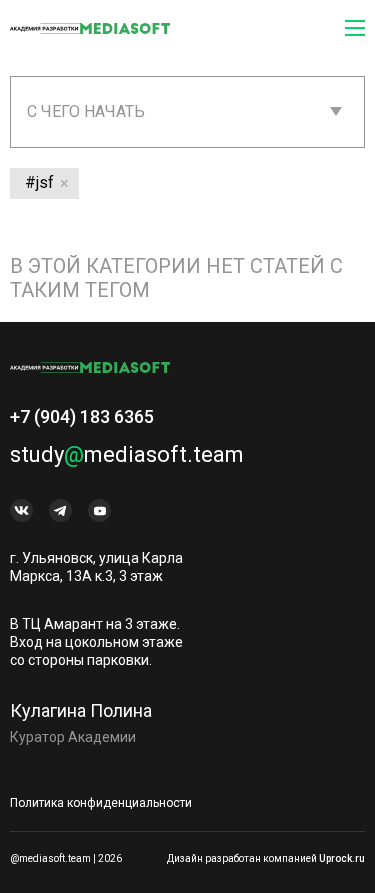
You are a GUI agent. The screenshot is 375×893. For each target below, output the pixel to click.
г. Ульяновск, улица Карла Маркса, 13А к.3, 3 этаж (96, 567)
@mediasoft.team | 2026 (66, 858)
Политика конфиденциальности (101, 803)
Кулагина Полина (81, 710)
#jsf (39, 182)
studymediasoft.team (127, 454)
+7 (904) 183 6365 (82, 416)
